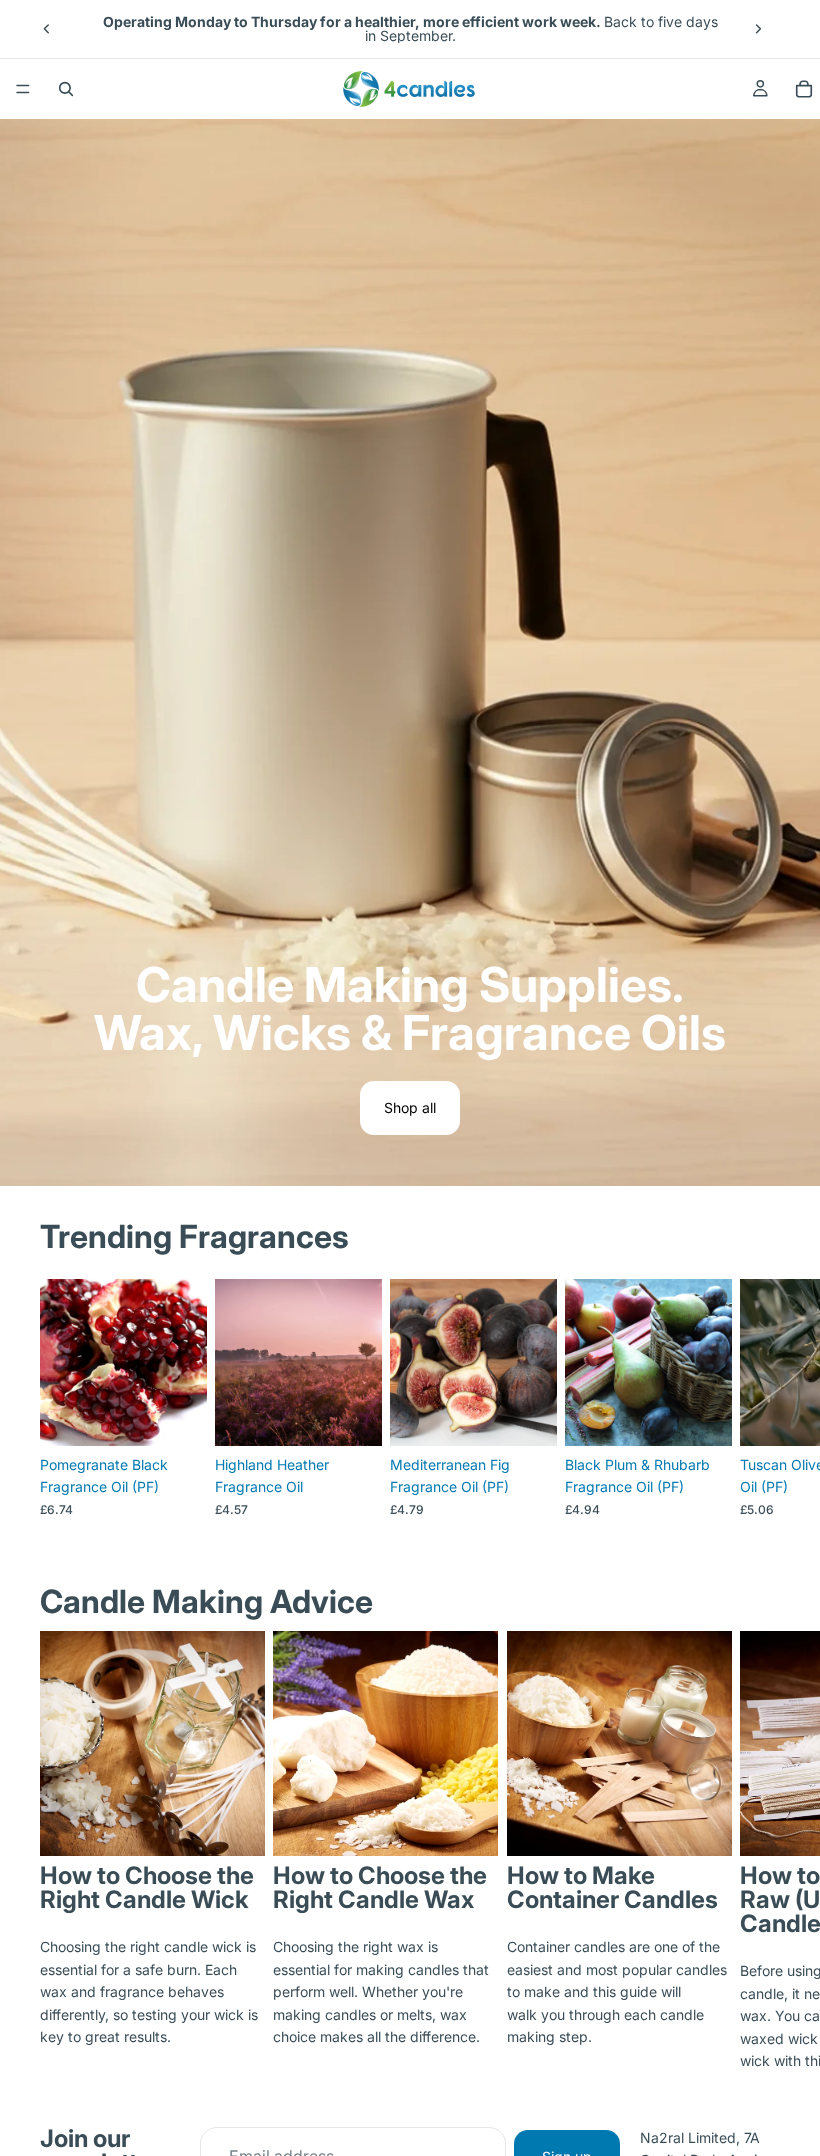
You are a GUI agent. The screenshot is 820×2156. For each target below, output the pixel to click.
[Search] (66, 89)
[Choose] (176, 1415)
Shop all (410, 1107)
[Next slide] (758, 29)
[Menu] (23, 89)
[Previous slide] (47, 29)
